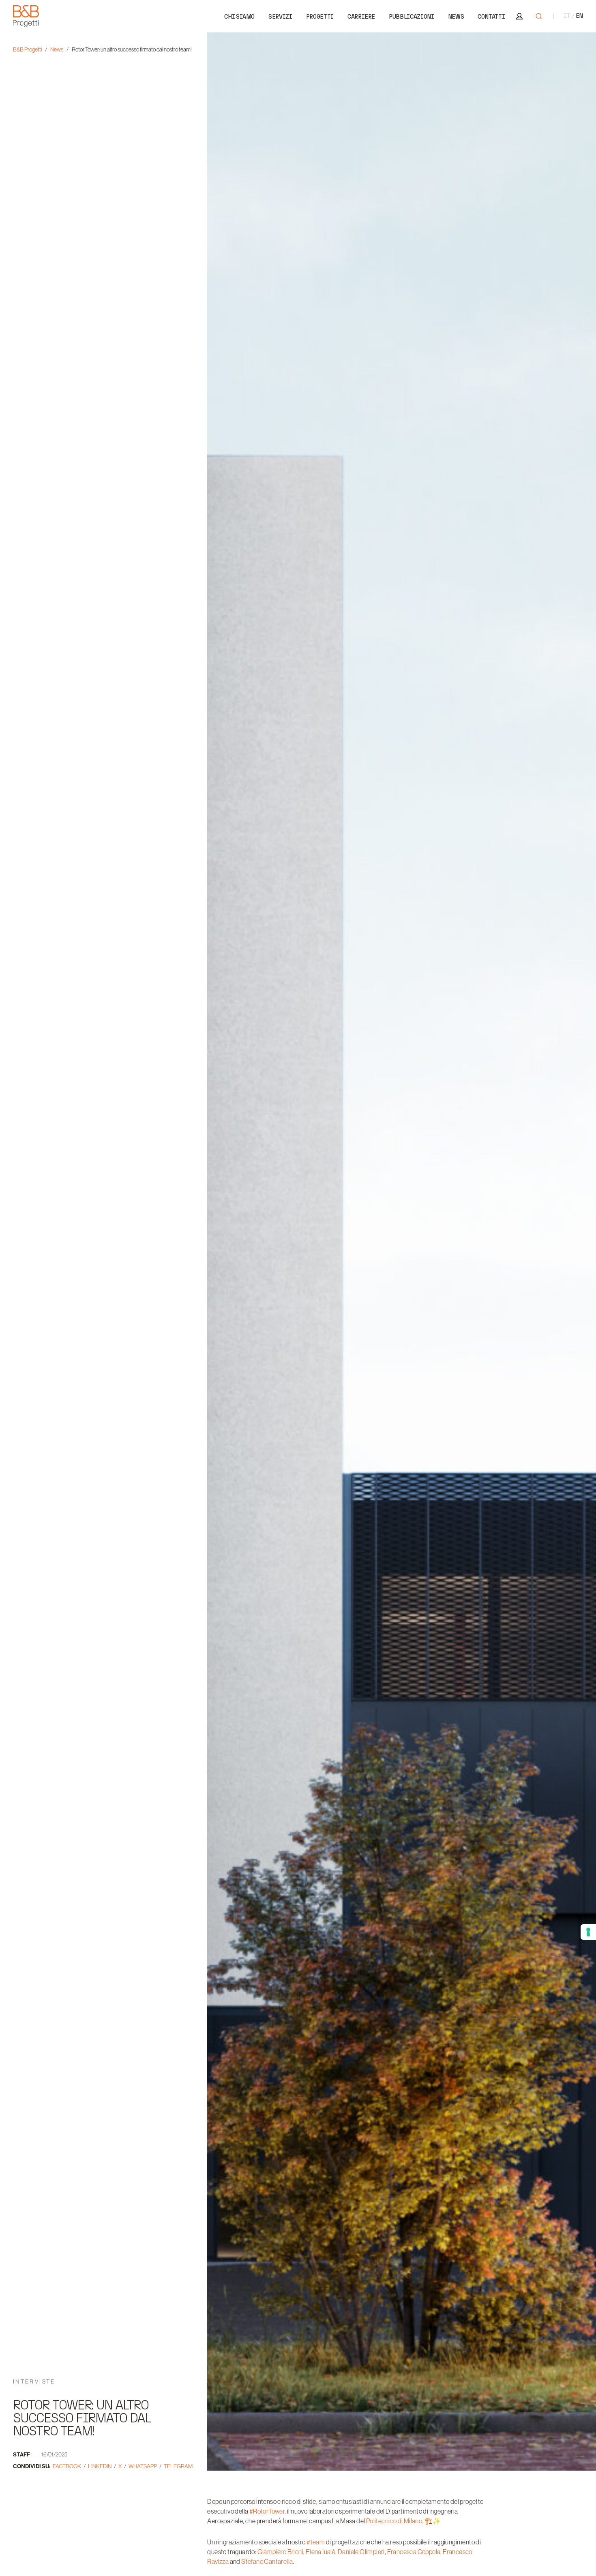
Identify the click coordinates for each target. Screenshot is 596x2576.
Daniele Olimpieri (361, 2552)
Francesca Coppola (414, 2552)
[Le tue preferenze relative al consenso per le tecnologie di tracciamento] (588, 1932)
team (316, 2542)
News (57, 49)
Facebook (67, 2466)
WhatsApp (143, 2466)
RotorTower (267, 2511)
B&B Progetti (27, 49)
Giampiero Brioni (280, 2552)
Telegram (178, 2466)
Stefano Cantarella (267, 2561)
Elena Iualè (321, 2552)
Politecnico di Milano (394, 2521)
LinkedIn (100, 2466)
